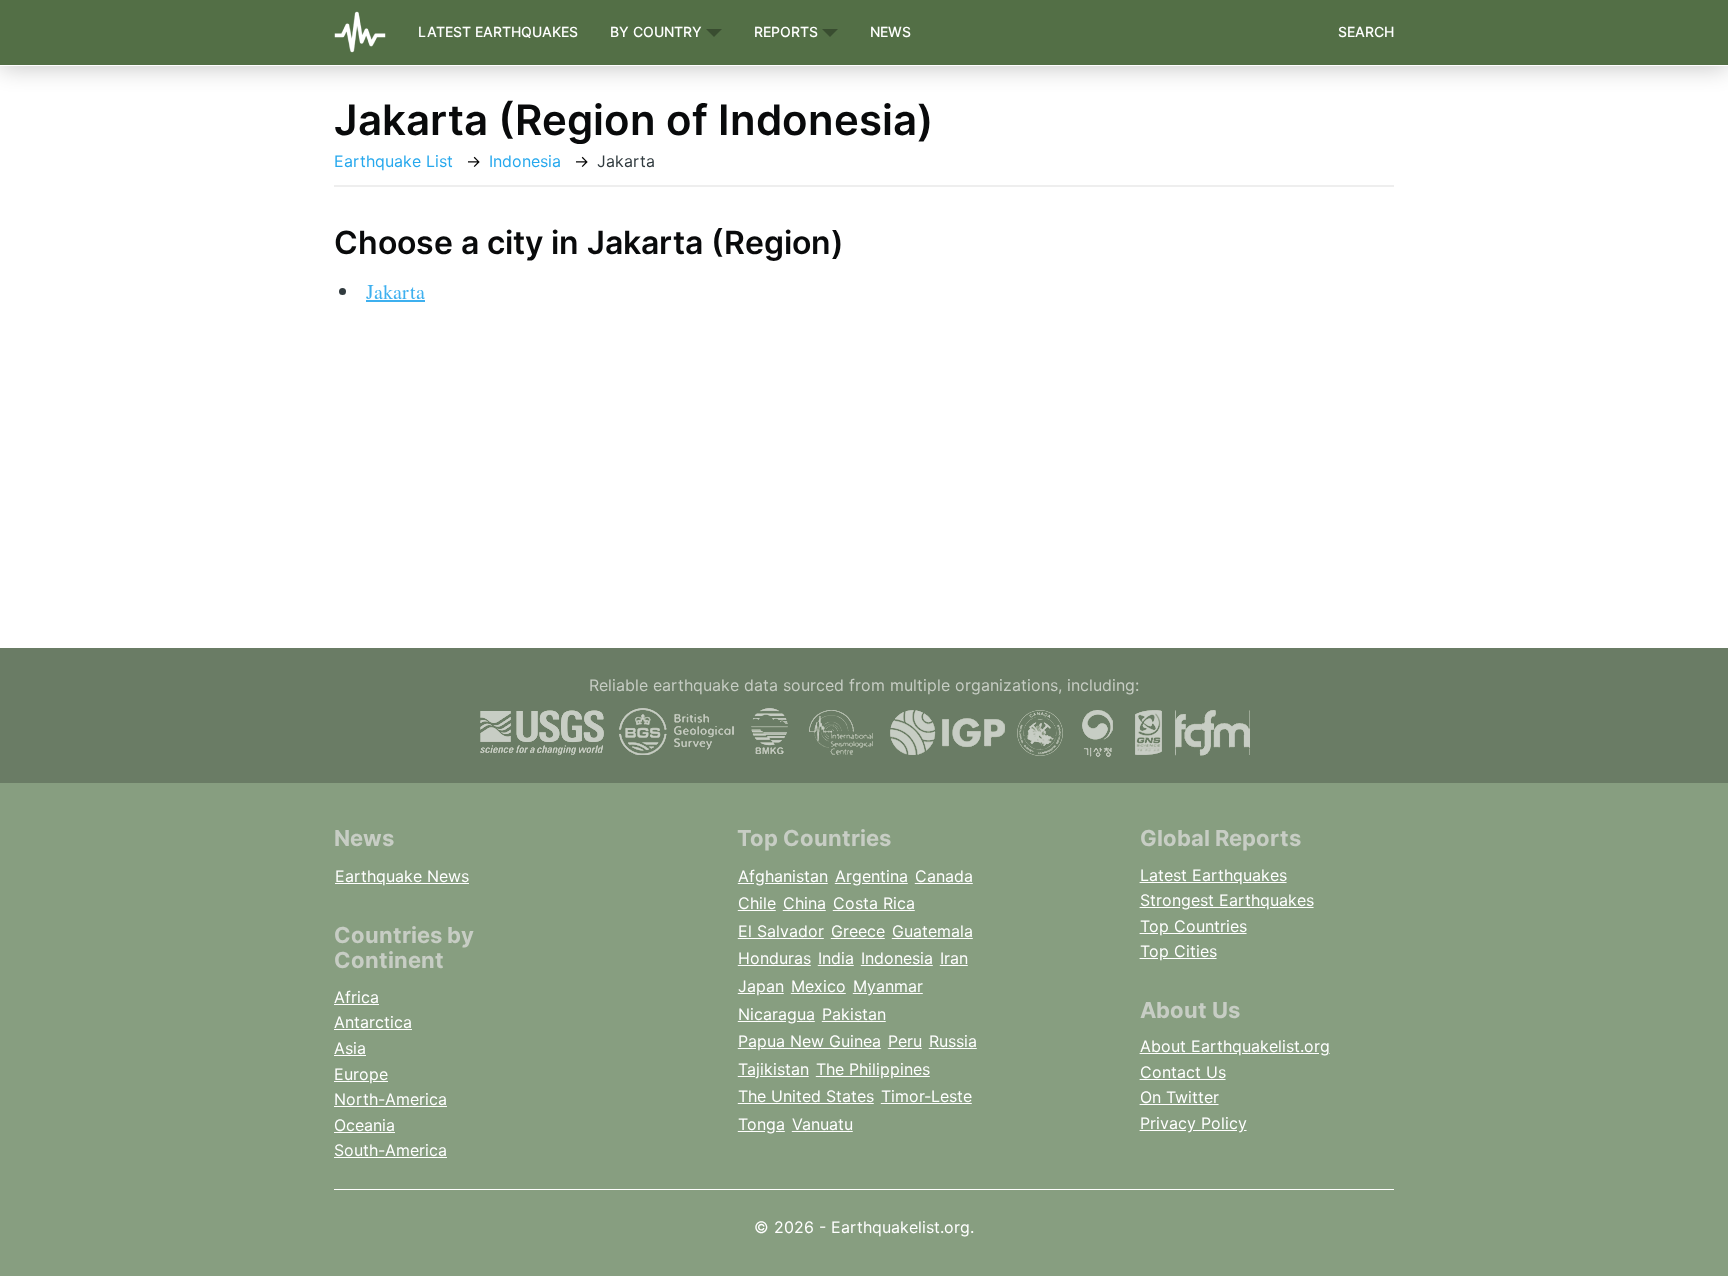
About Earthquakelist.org (1235, 1046)
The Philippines (873, 1069)
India (836, 958)
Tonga (761, 1124)
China (804, 903)
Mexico (818, 986)
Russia (953, 1041)
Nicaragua (776, 1014)
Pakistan (854, 1014)
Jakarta (395, 291)
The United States (806, 1096)
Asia (350, 1048)
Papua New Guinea (809, 1041)
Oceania (364, 1125)
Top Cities (1178, 951)
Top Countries (1193, 926)
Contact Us (1183, 1072)
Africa (356, 997)
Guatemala (932, 931)
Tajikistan (773, 1069)
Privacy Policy (1193, 1123)
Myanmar (888, 986)
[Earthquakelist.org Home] (368, 32)
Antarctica (373, 1022)
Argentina (871, 876)
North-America (390, 1099)
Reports (788, 31)
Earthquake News (402, 876)
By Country (658, 31)
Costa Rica (874, 903)
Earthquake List (393, 161)
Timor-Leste (926, 1096)
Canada (944, 876)
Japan (761, 986)
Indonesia (525, 161)
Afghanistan (783, 876)
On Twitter (1179, 1097)
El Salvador (781, 931)
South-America (390, 1150)
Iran (954, 958)
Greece (858, 931)
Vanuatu (822, 1124)
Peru (905, 1041)
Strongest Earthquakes (1227, 900)
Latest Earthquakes (498, 31)
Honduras (774, 958)
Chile (757, 903)
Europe (361, 1074)
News (890, 31)
